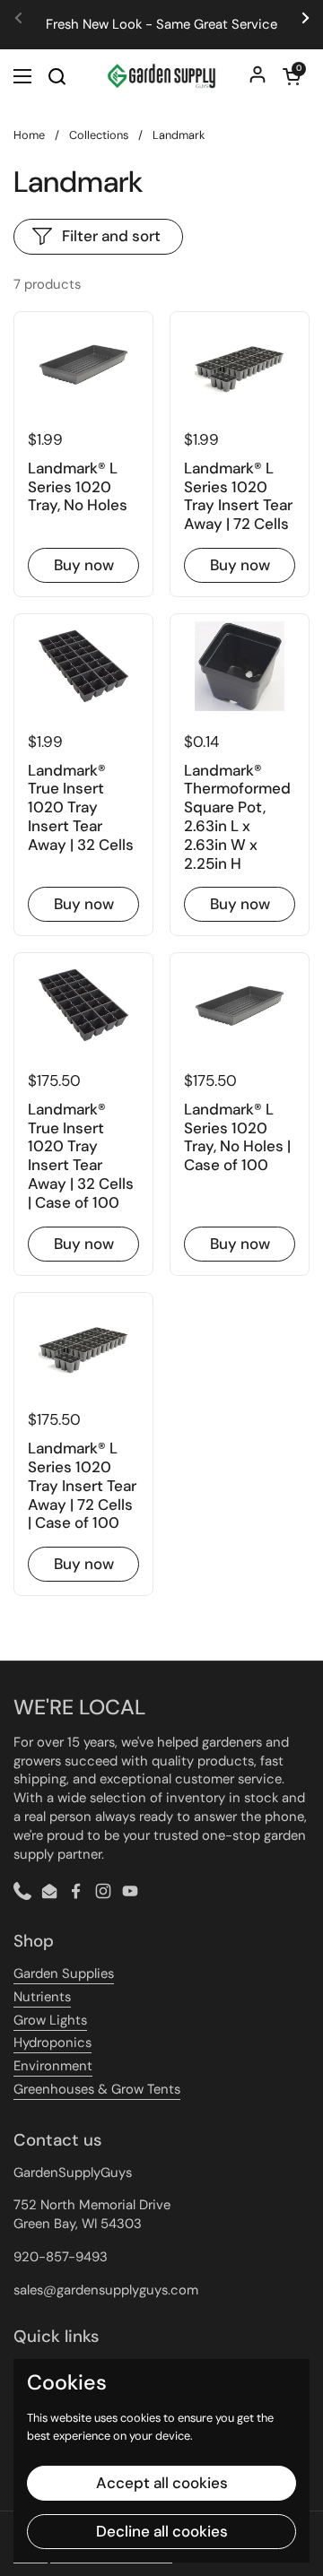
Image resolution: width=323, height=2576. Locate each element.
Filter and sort (111, 236)
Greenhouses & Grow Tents (97, 2089)
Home (29, 135)
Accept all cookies (162, 2483)
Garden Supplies (64, 1973)
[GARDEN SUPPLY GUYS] (161, 76)
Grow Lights (50, 2020)
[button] (292, 76)
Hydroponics (52, 2043)
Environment (53, 2066)
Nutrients (42, 1997)
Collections (99, 135)
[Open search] (57, 76)
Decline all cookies (162, 2531)
